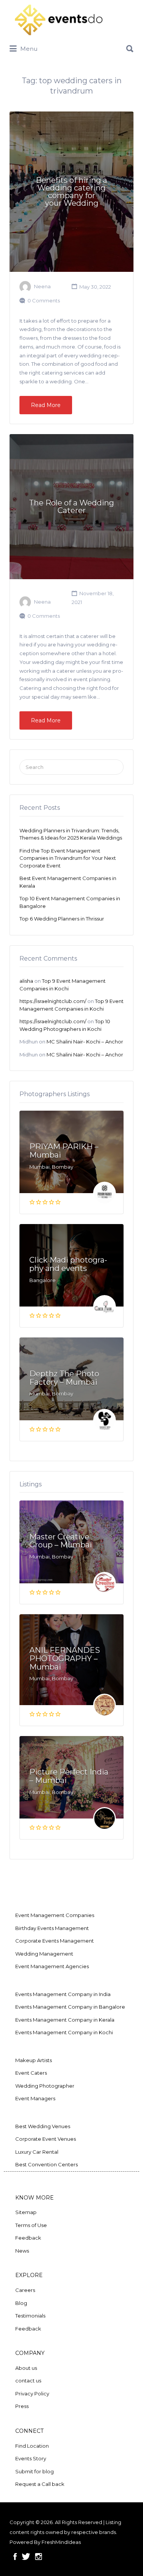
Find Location (32, 2446)
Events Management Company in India (63, 1994)
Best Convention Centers (47, 2164)
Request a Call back (40, 2484)
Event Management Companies (55, 1915)
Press (22, 2406)
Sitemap (26, 2212)
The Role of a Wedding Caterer (71, 507)
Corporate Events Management (55, 1941)
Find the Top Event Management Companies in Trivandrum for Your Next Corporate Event (68, 858)
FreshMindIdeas (61, 2542)
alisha (26, 981)
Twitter (26, 2557)
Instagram (39, 2557)
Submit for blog (35, 2471)
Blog (21, 2303)
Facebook (15, 2557)
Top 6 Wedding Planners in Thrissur (62, 919)
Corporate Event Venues (46, 2139)
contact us (28, 2381)
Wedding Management (44, 1954)
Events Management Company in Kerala (65, 2020)
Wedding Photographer (45, 2086)
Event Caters (31, 2073)
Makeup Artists (34, 2060)
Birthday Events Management (52, 1928)
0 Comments (44, 300)
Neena (42, 287)
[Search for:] (71, 46)
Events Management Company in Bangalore (70, 2007)
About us (26, 2368)
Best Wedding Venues (43, 2126)
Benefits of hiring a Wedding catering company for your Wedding (71, 192)
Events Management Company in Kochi (64, 2032)
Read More (46, 405)
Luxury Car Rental (37, 2152)
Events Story (31, 2458)
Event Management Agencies (52, 1966)
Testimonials (30, 2316)
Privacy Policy (32, 2393)
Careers (25, 2290)
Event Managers (35, 2098)
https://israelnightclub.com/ (53, 1001)
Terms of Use (31, 2225)
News (22, 2251)
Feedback (28, 2238)
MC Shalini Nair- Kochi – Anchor (85, 1042)
